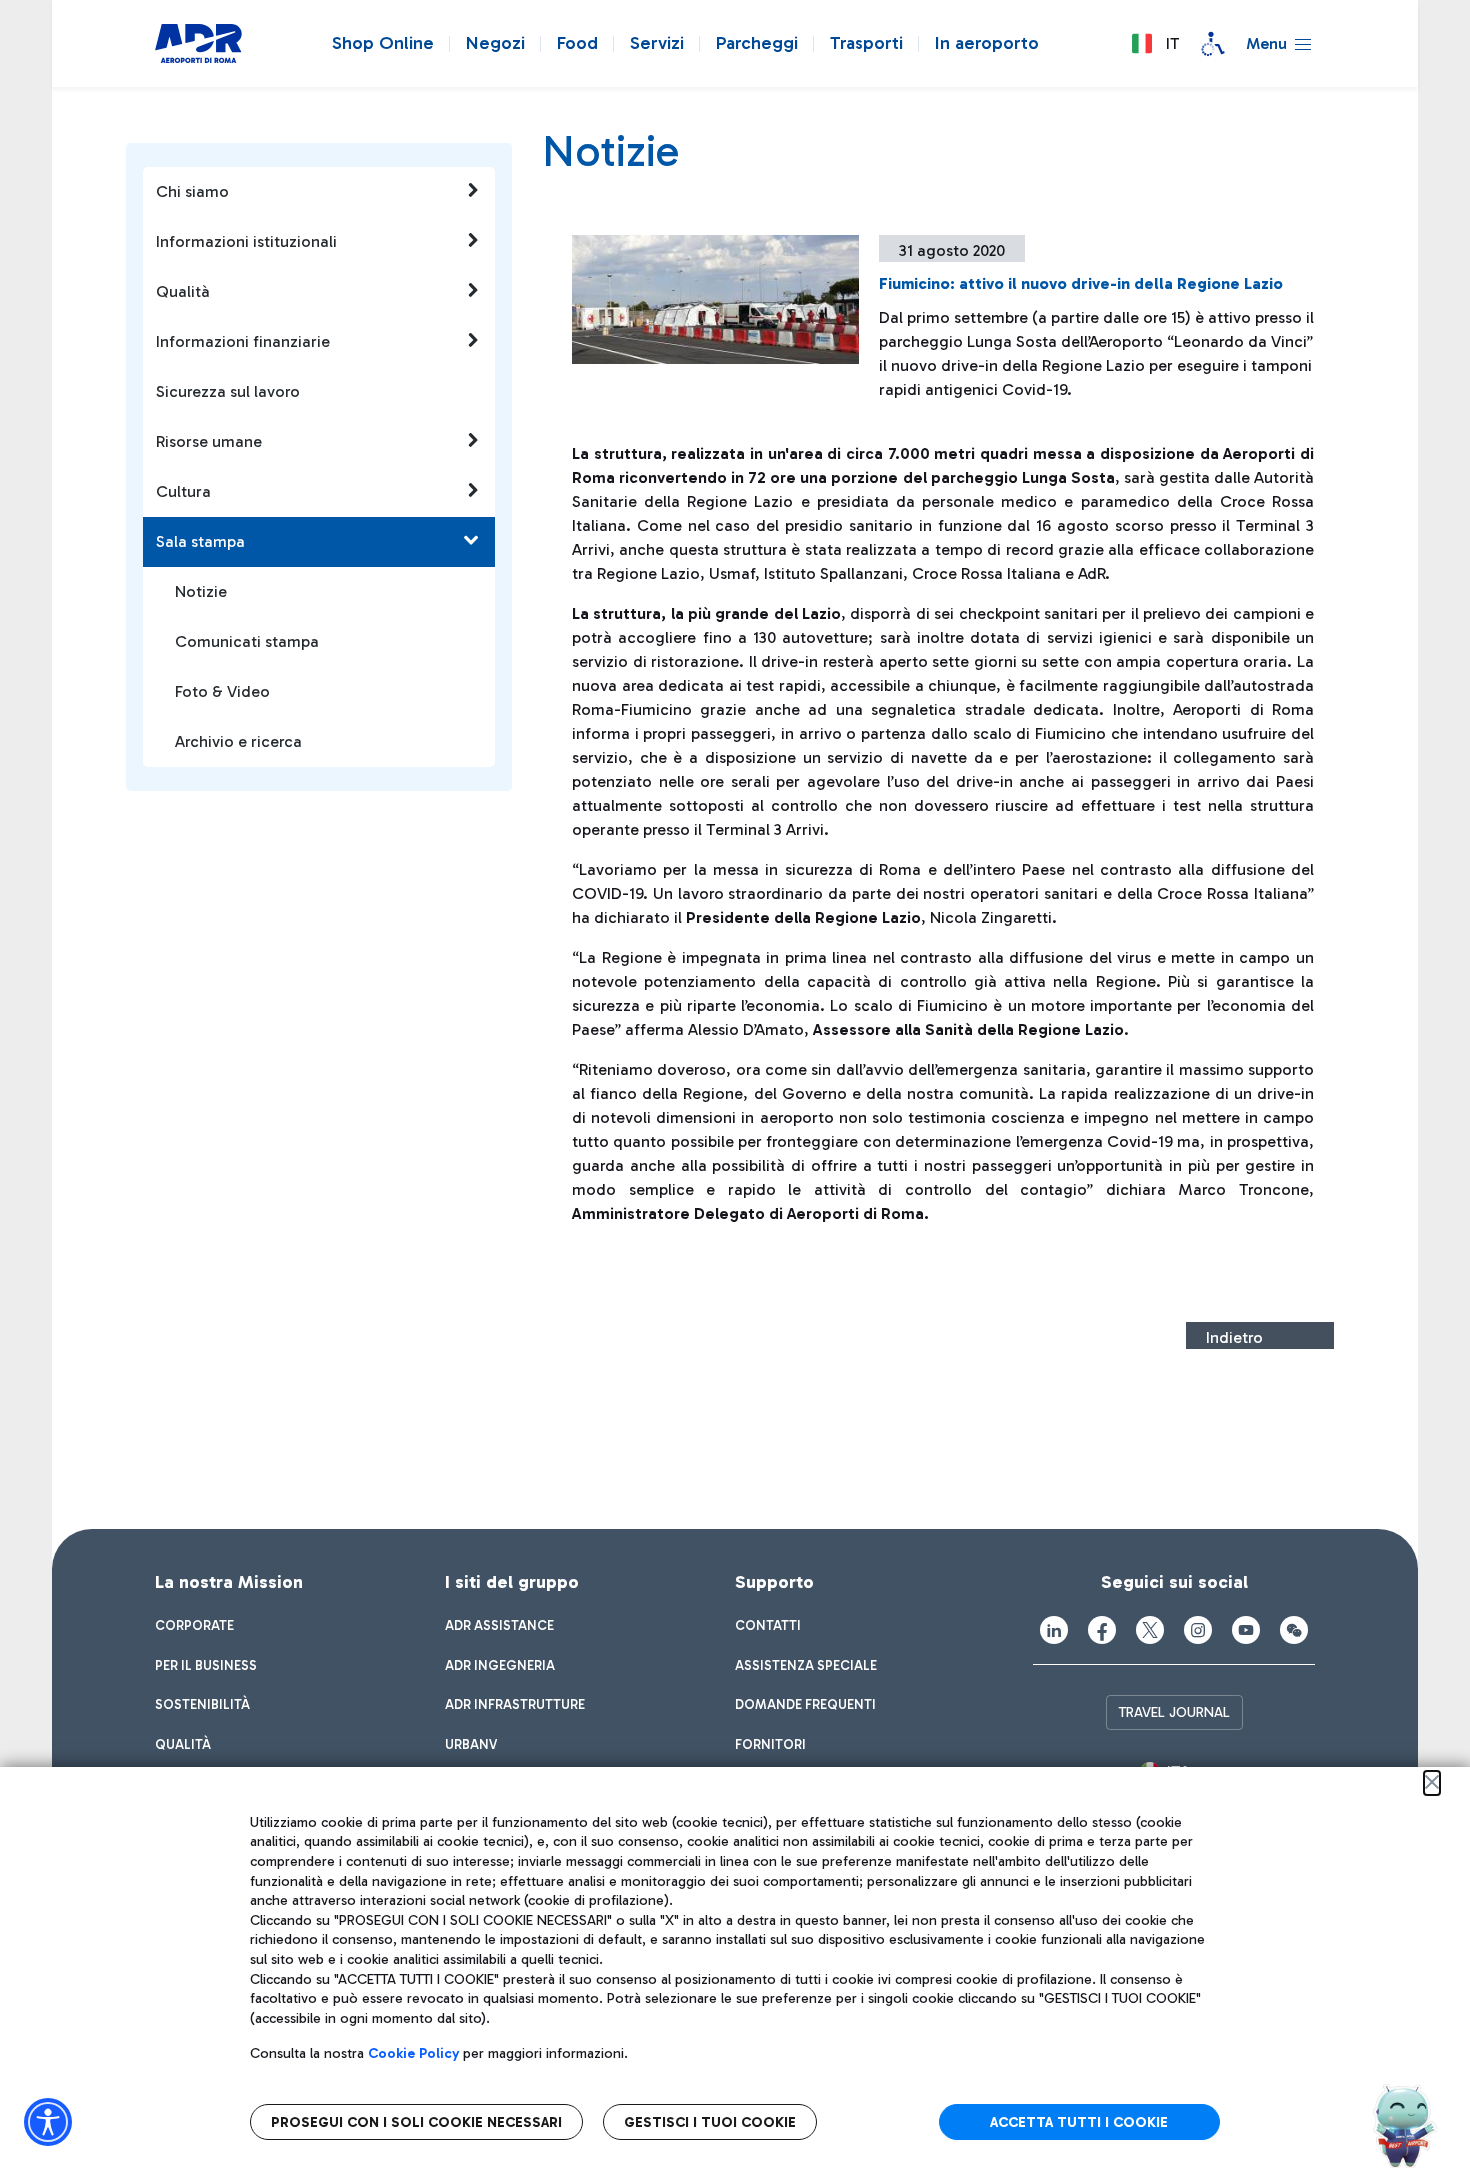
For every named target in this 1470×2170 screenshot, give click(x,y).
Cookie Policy (413, 2053)
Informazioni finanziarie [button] (243, 341)
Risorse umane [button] (209, 441)
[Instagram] (1198, 1630)
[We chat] (1294, 1630)
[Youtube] (1246, 1630)
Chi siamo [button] (192, 191)
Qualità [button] (183, 291)
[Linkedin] (1054, 1630)
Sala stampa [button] (200, 541)
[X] (1150, 1630)
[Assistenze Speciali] (1213, 44)
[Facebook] (1102, 1630)
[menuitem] (194, 1626)
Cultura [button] (183, 491)
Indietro (1234, 1337)
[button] (1155, 44)
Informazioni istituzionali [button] (246, 241)
